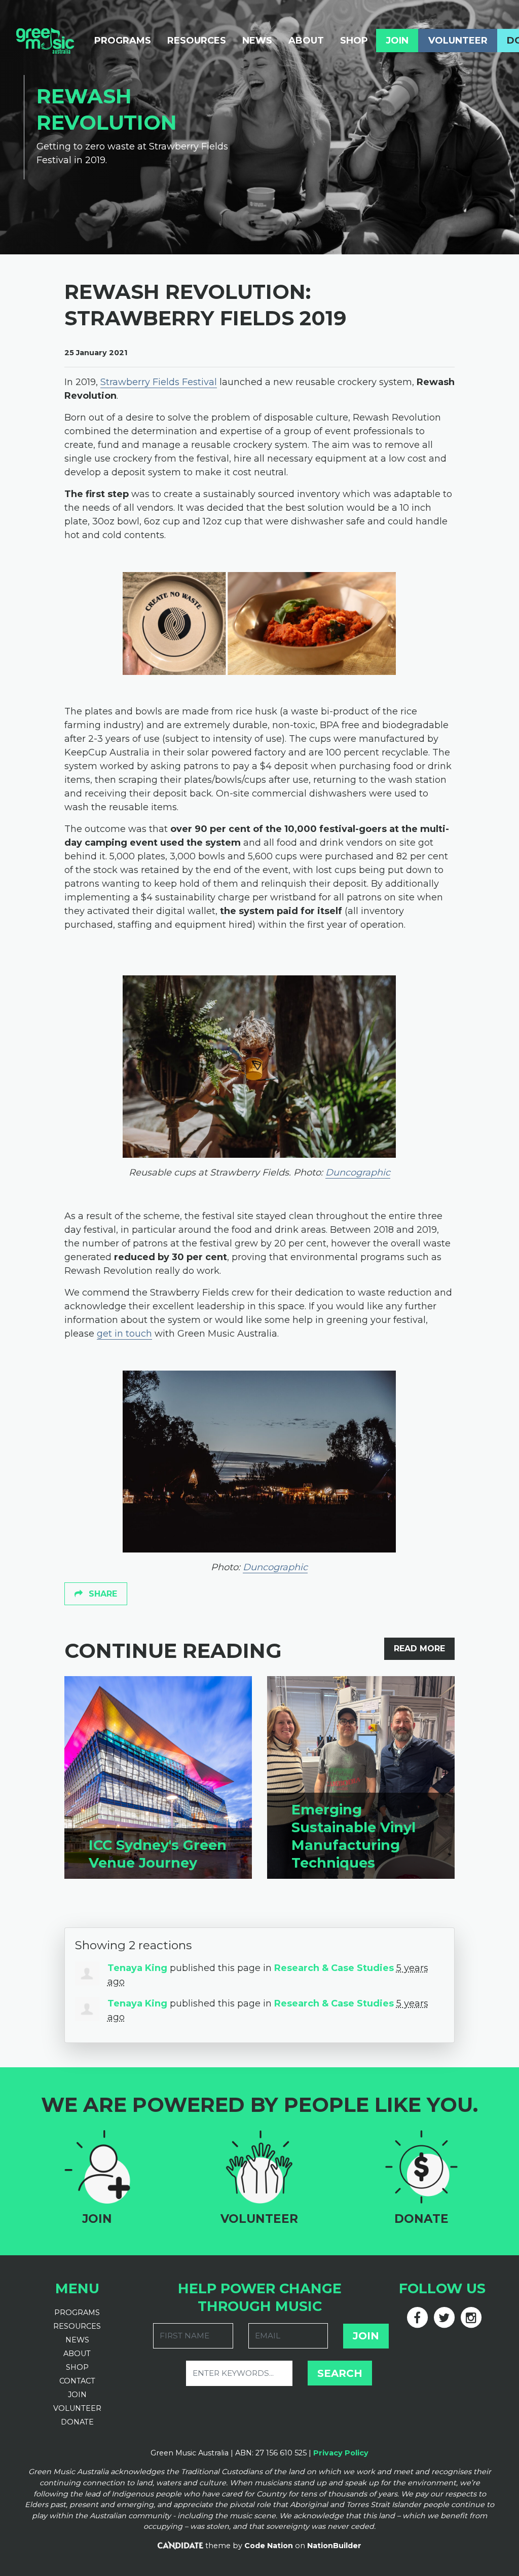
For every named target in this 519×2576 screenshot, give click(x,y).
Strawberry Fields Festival (159, 382)
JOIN (77, 2395)
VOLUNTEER (77, 2408)
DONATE (77, 2422)
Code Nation (269, 2546)
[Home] (45, 41)
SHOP (77, 2367)
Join (397, 41)
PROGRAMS (77, 2313)
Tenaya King (137, 1968)
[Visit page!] (418, 2315)
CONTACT (77, 2381)
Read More (419, 1649)
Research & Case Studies (334, 1968)
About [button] (306, 41)
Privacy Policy (341, 2453)
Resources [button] (201, 40)
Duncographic (358, 1172)
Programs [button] (123, 41)
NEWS (77, 2340)
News (257, 41)
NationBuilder (334, 2546)
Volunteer (458, 41)
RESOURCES (77, 2326)
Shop (354, 41)
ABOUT (77, 2354)
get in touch (124, 1334)
